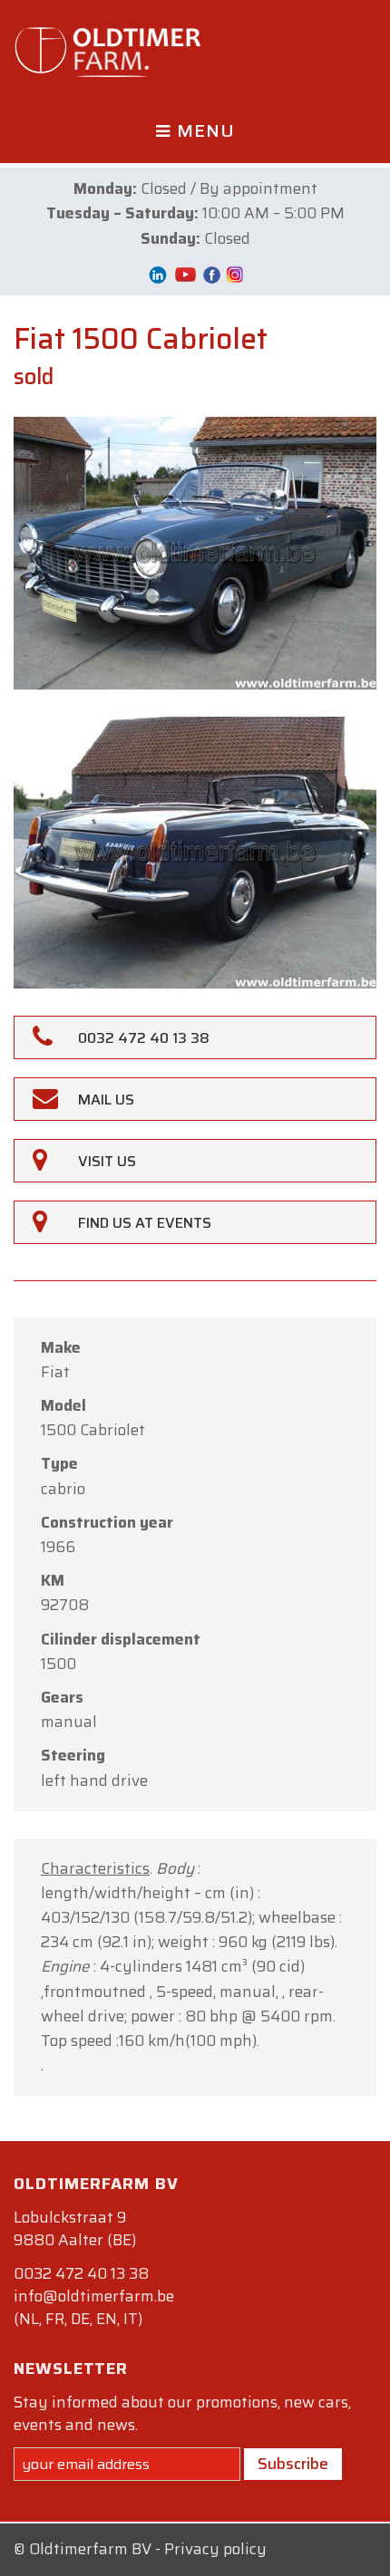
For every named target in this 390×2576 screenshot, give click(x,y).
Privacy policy (215, 2549)
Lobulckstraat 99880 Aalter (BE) (75, 2229)
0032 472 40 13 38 (81, 2273)
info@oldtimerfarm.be (94, 2296)
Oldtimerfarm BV (90, 2549)
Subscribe (293, 2464)
